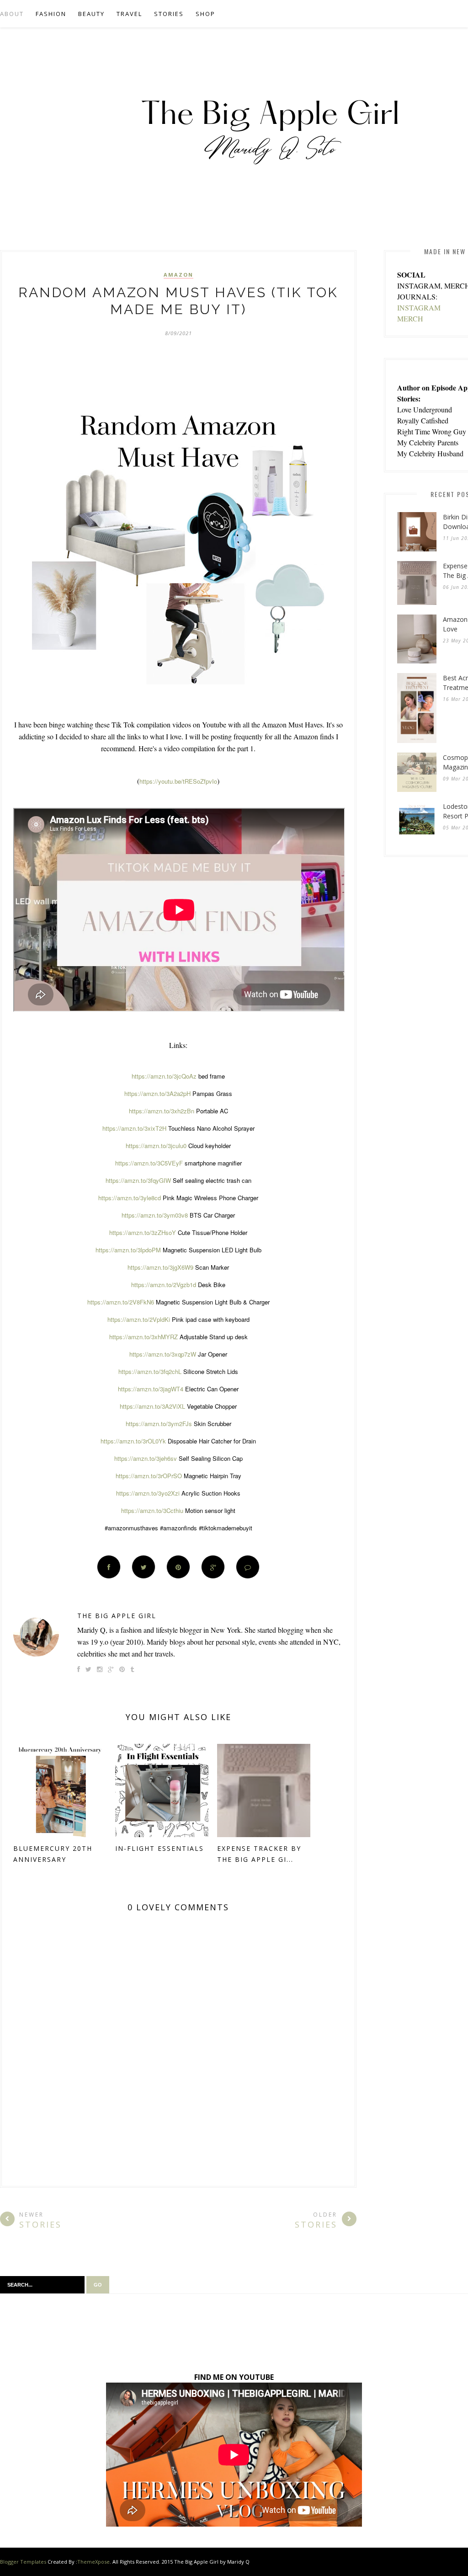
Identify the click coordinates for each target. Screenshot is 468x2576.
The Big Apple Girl (117, 1616)
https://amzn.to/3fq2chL (150, 1371)
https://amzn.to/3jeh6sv (146, 1458)
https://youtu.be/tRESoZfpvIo (178, 781)
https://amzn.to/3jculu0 (156, 1146)
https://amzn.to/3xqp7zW (163, 1354)
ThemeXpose (93, 2562)
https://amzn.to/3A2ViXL (152, 1406)
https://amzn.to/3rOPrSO (149, 1476)
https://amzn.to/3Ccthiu (152, 1510)
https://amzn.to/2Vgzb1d (164, 1285)
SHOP (205, 14)
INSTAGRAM (419, 307)
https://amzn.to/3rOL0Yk (133, 1441)
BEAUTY (91, 14)
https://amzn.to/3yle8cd (130, 1198)
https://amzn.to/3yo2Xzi (148, 1493)
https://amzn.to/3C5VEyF (149, 1163)
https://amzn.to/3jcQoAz (164, 1076)
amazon (178, 275)
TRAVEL (129, 14)
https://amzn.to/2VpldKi (139, 1319)
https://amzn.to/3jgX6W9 (160, 1267)
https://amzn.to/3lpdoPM (128, 1250)
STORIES (169, 14)
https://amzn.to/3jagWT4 (151, 1389)
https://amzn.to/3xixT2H (134, 1128)
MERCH (410, 318)
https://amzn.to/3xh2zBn (162, 1111)
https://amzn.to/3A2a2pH (157, 1093)
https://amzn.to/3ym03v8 (155, 1215)
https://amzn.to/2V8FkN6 (121, 1302)
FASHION (51, 14)
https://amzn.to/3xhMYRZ (144, 1337)
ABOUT (12, 14)
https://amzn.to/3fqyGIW (138, 1180)
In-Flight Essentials (160, 1848)
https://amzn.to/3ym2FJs (159, 1424)
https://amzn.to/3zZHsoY (143, 1232)
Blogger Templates (23, 2562)
